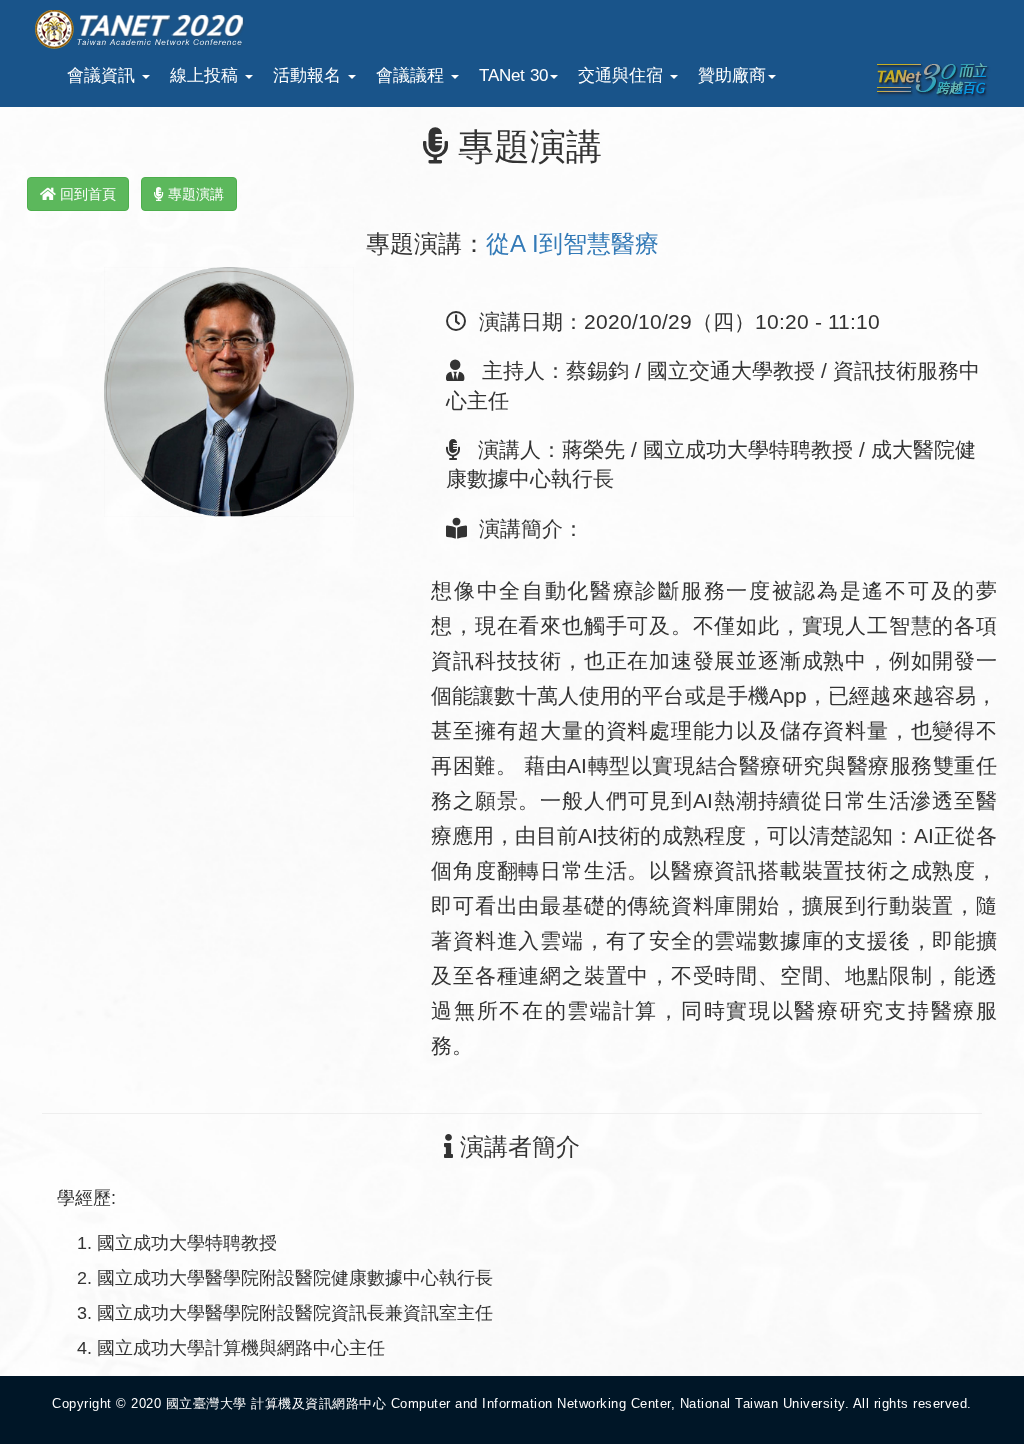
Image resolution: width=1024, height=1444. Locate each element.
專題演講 (194, 194)
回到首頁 (86, 194)
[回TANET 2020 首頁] (139, 26)
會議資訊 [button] (103, 75)
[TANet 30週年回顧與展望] (932, 78)
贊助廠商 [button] (732, 75)
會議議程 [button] (412, 75)
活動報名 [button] (309, 75)
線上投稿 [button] (206, 75)
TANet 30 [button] (513, 75)
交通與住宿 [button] (623, 75)
